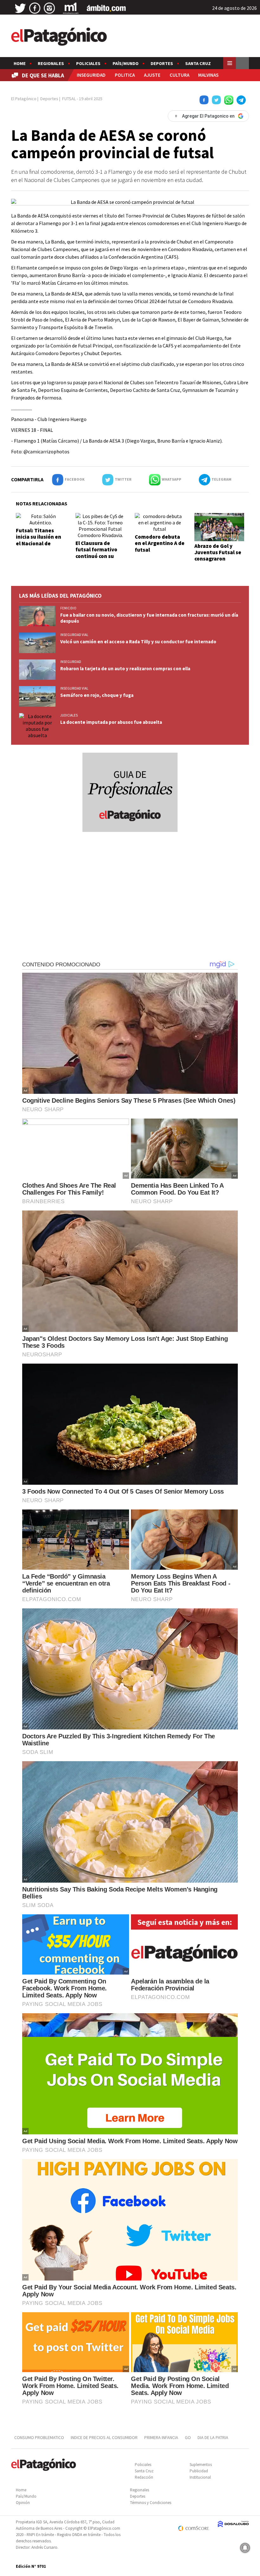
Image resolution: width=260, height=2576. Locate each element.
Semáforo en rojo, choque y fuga (97, 695)
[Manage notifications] (245, 2548)
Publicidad (199, 2471)
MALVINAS (208, 75)
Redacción (144, 2477)
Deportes (162, 63)
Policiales (88, 63)
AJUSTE (152, 75)
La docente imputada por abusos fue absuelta (111, 722)
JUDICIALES (69, 715)
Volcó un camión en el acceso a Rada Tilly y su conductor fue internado (138, 642)
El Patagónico (24, 99)
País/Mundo (126, 63)
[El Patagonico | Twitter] (20, 8)
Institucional (200, 2477)
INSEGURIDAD (91, 75)
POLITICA (125, 75)
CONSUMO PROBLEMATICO (39, 2437)
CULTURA (179, 75)
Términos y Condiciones (151, 2503)
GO (188, 2437)
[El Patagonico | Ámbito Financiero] (106, 8)
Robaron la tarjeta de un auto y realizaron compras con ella (125, 668)
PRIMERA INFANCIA (161, 2437)
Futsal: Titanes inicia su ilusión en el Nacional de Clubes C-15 (39, 540)
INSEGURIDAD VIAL (74, 635)
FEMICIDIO (68, 608)
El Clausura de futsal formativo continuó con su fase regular (96, 553)
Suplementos (201, 2465)
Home (20, 63)
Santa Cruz (198, 63)
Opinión (23, 2503)
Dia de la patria (213, 2437)
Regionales (51, 63)
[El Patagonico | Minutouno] (71, 8)
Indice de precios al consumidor (104, 2437)
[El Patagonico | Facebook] (35, 8)
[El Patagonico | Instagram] (49, 8)
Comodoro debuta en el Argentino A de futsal (160, 543)
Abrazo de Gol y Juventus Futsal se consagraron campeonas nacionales (218, 559)
